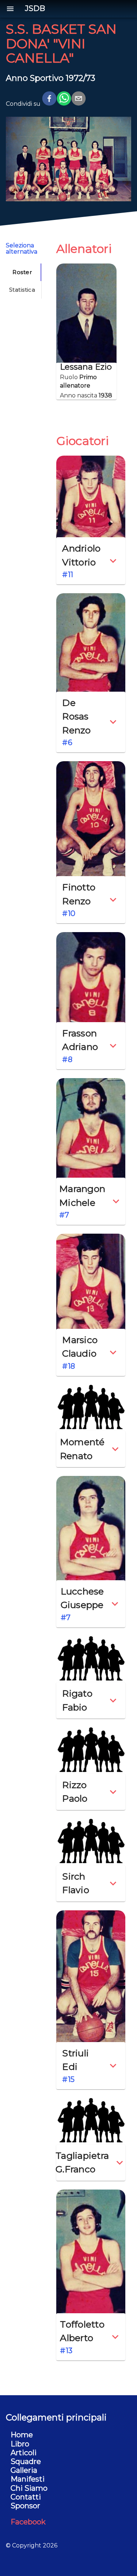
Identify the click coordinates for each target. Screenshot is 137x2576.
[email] (79, 100)
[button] (91, 561)
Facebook (28, 2522)
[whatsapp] (64, 100)
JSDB (35, 9)
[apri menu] (10, 9)
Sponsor (25, 2506)
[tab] (22, 272)
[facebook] (49, 100)
